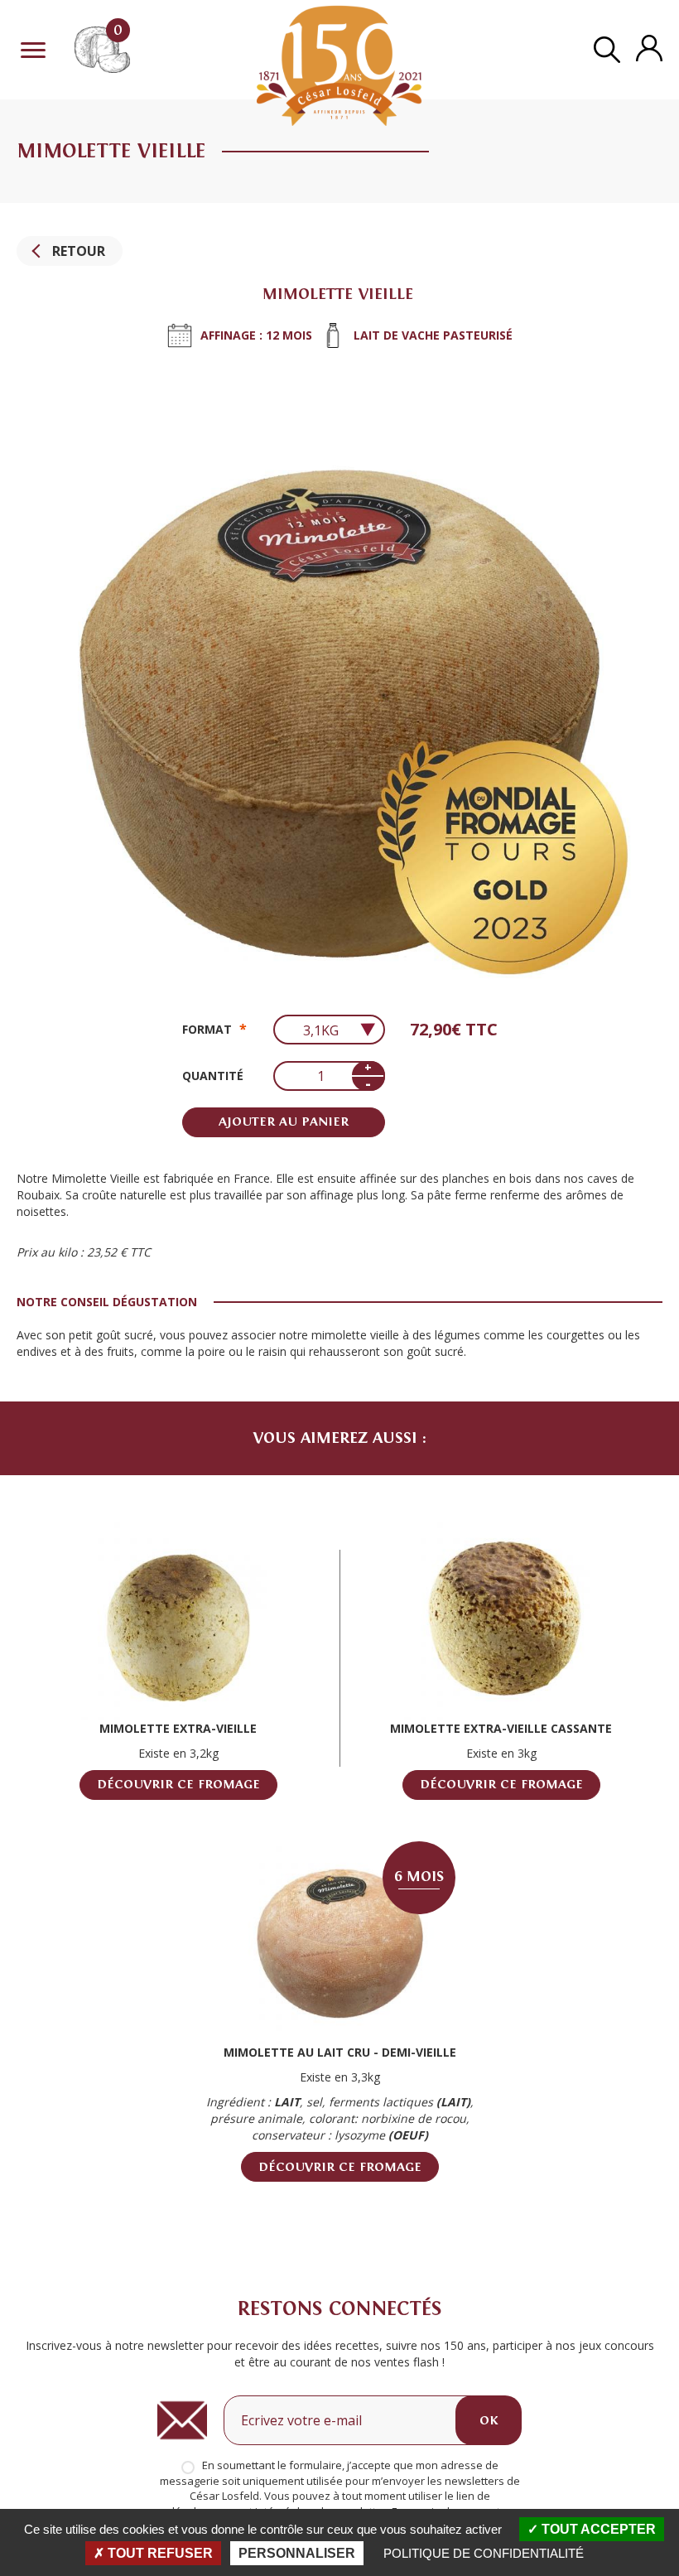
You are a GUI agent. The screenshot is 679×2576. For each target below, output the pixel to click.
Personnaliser (297, 2553)
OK (489, 2420)
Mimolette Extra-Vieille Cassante (501, 1728)
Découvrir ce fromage (178, 1784)
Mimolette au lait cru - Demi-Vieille (340, 2052)
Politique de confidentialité (484, 2553)
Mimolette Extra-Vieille (178, 1728)
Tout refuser (159, 2553)
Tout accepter (597, 2529)
